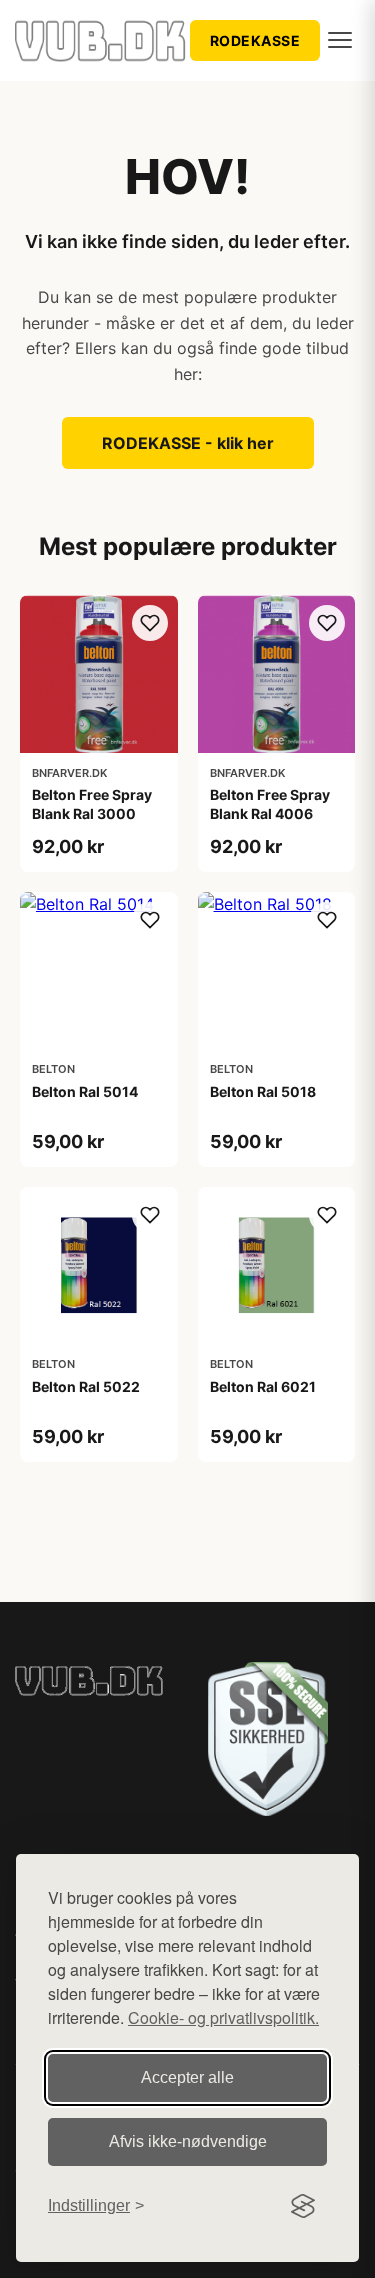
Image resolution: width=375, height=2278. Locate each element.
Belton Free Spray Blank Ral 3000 (92, 803)
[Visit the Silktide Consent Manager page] (303, 2206)
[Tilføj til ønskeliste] (150, 623)
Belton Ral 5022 (86, 1386)
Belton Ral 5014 (85, 1091)
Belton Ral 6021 (263, 1386)
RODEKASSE (255, 40)
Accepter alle (187, 2077)
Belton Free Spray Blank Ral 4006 (270, 803)
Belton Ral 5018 (263, 1091)
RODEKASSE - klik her (188, 443)
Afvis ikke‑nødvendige (188, 2141)
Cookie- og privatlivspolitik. (223, 2017)
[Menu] (340, 40)
